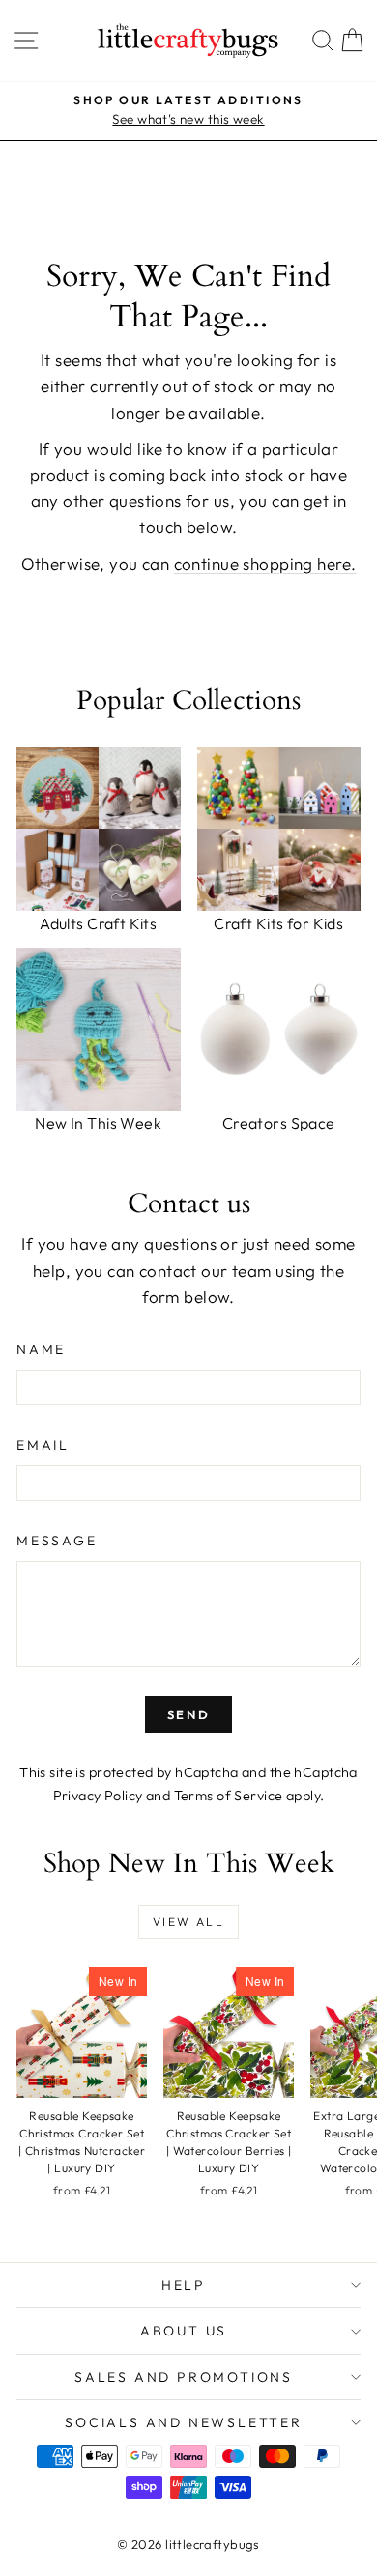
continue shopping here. (265, 564)
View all (188, 1922)
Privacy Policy (98, 1796)
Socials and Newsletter (184, 2422)
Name (41, 1349)
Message (57, 1541)
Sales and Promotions (184, 2377)
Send (188, 1714)
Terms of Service (229, 1796)
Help (184, 2285)
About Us (184, 2331)
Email (43, 1445)
